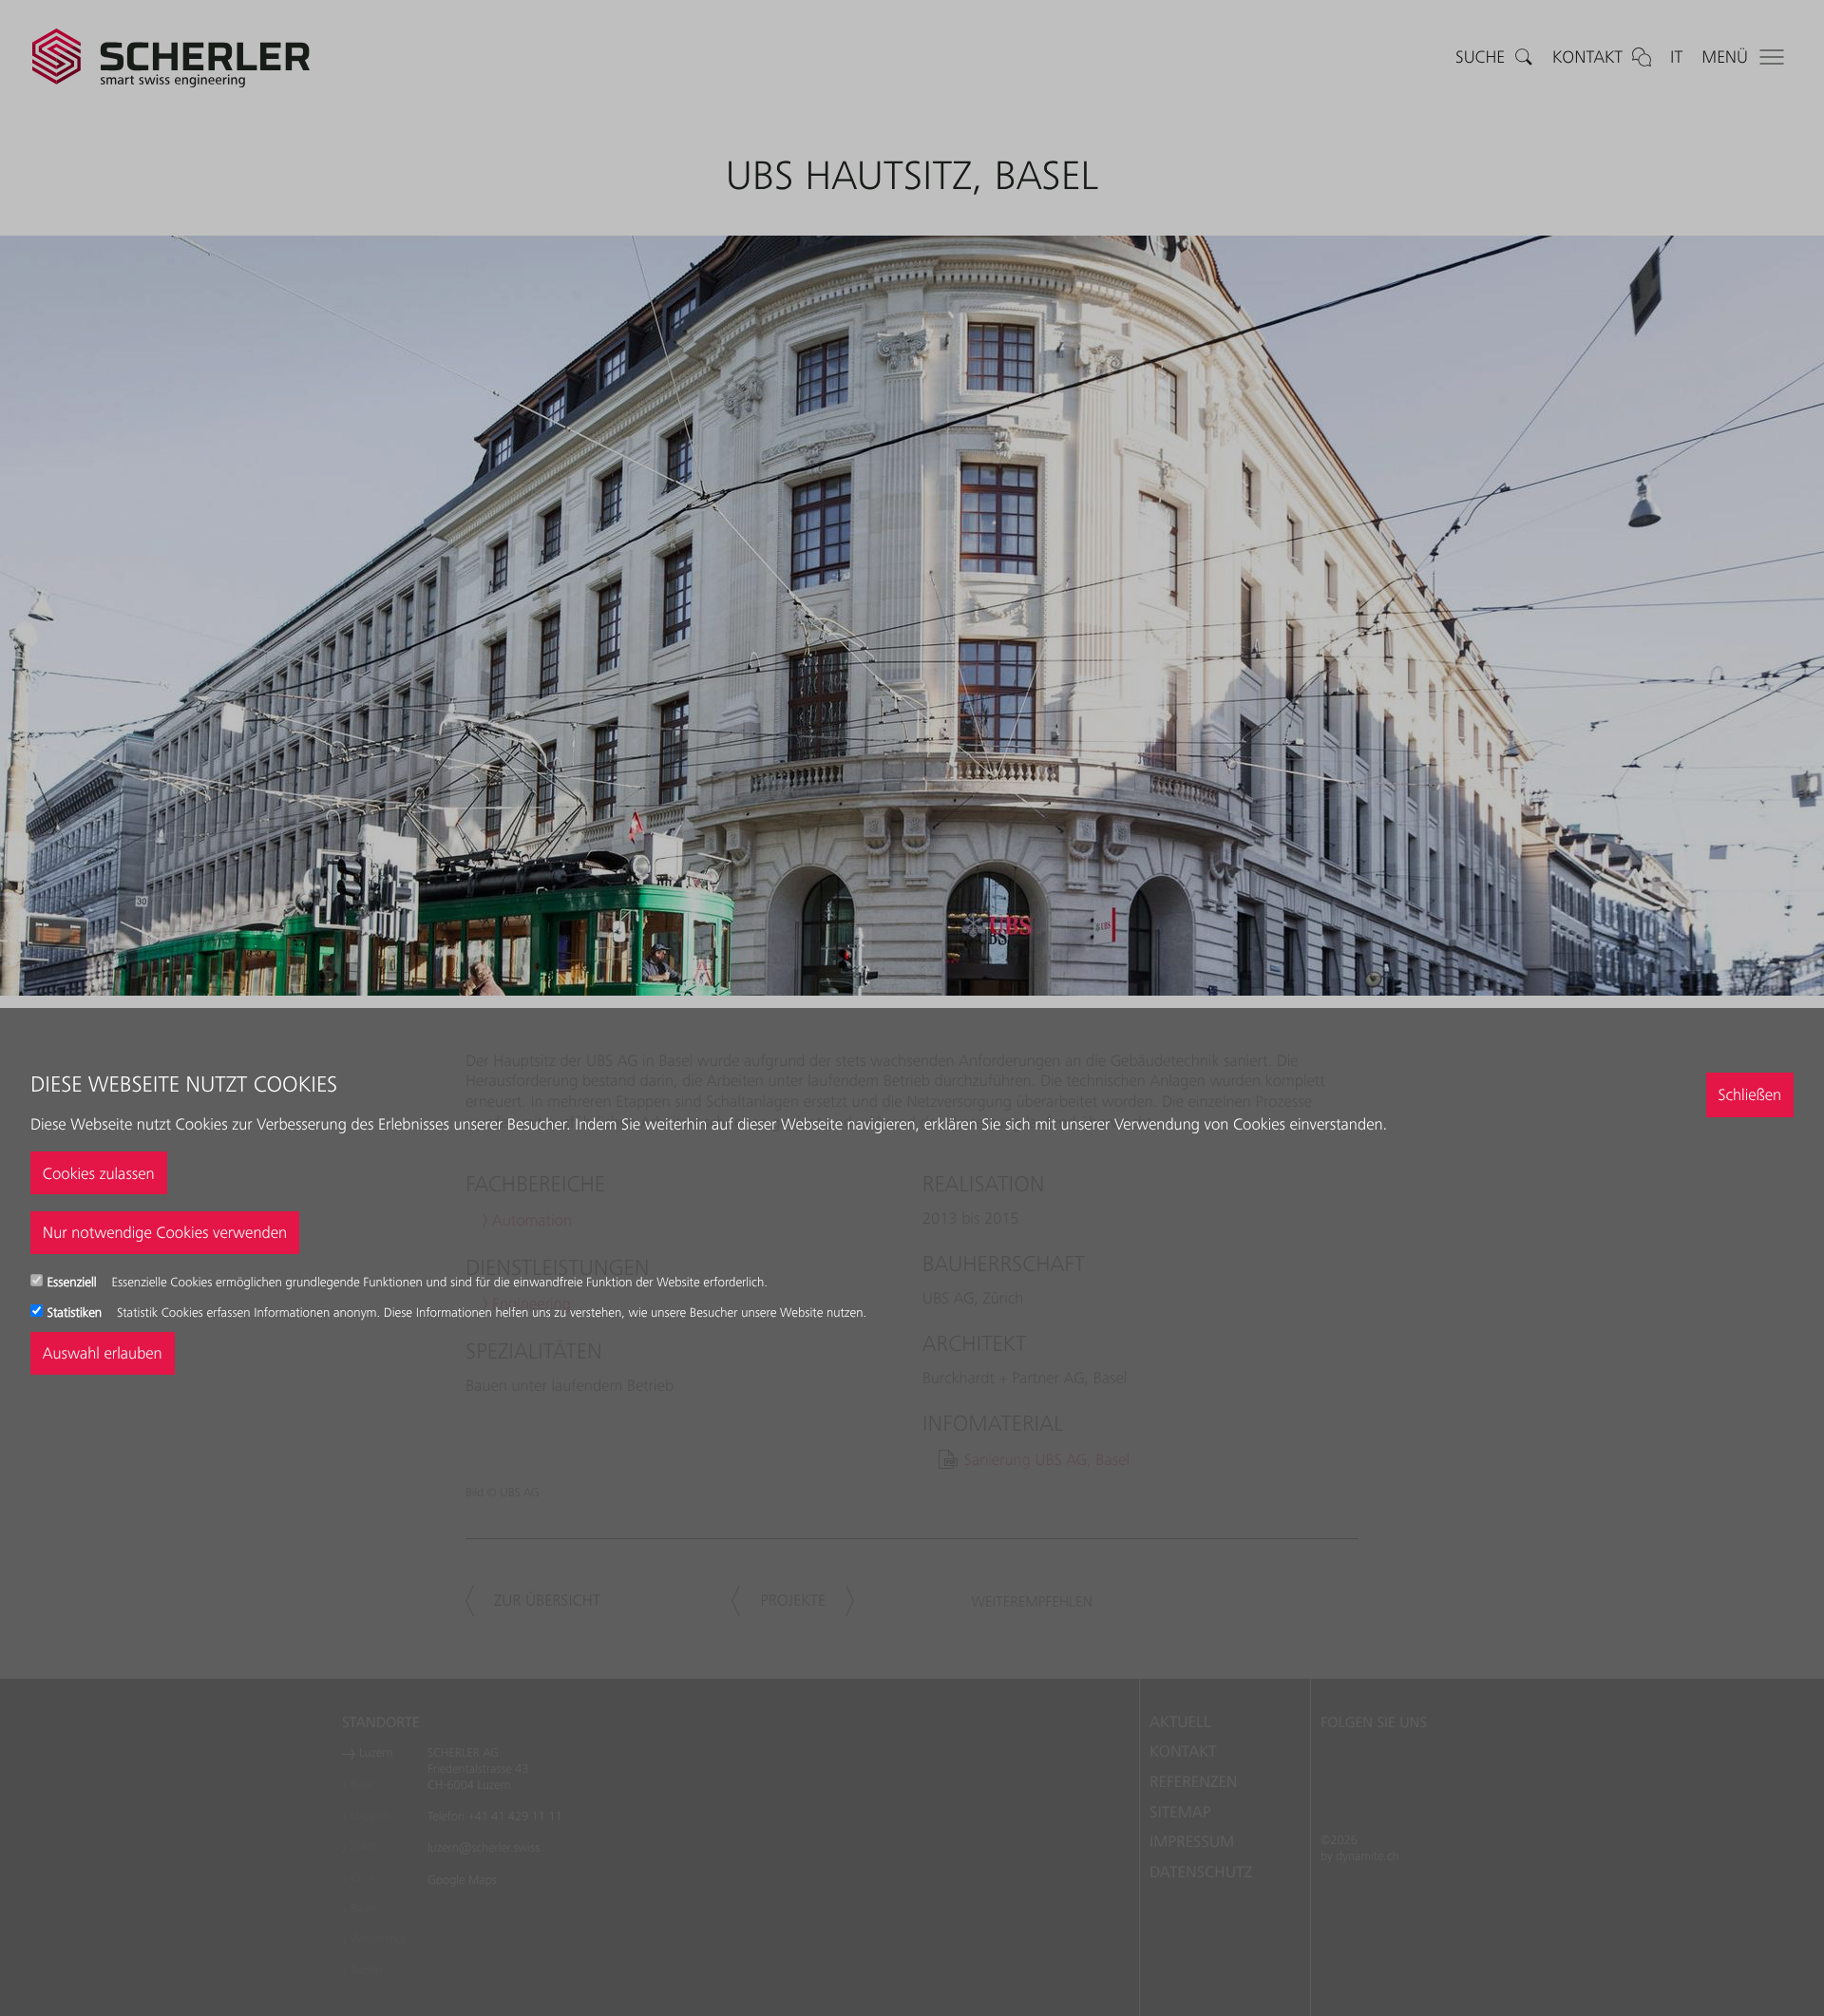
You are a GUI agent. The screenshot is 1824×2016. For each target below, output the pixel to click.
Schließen (1749, 1094)
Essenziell (74, 1283)
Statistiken (76, 1313)
